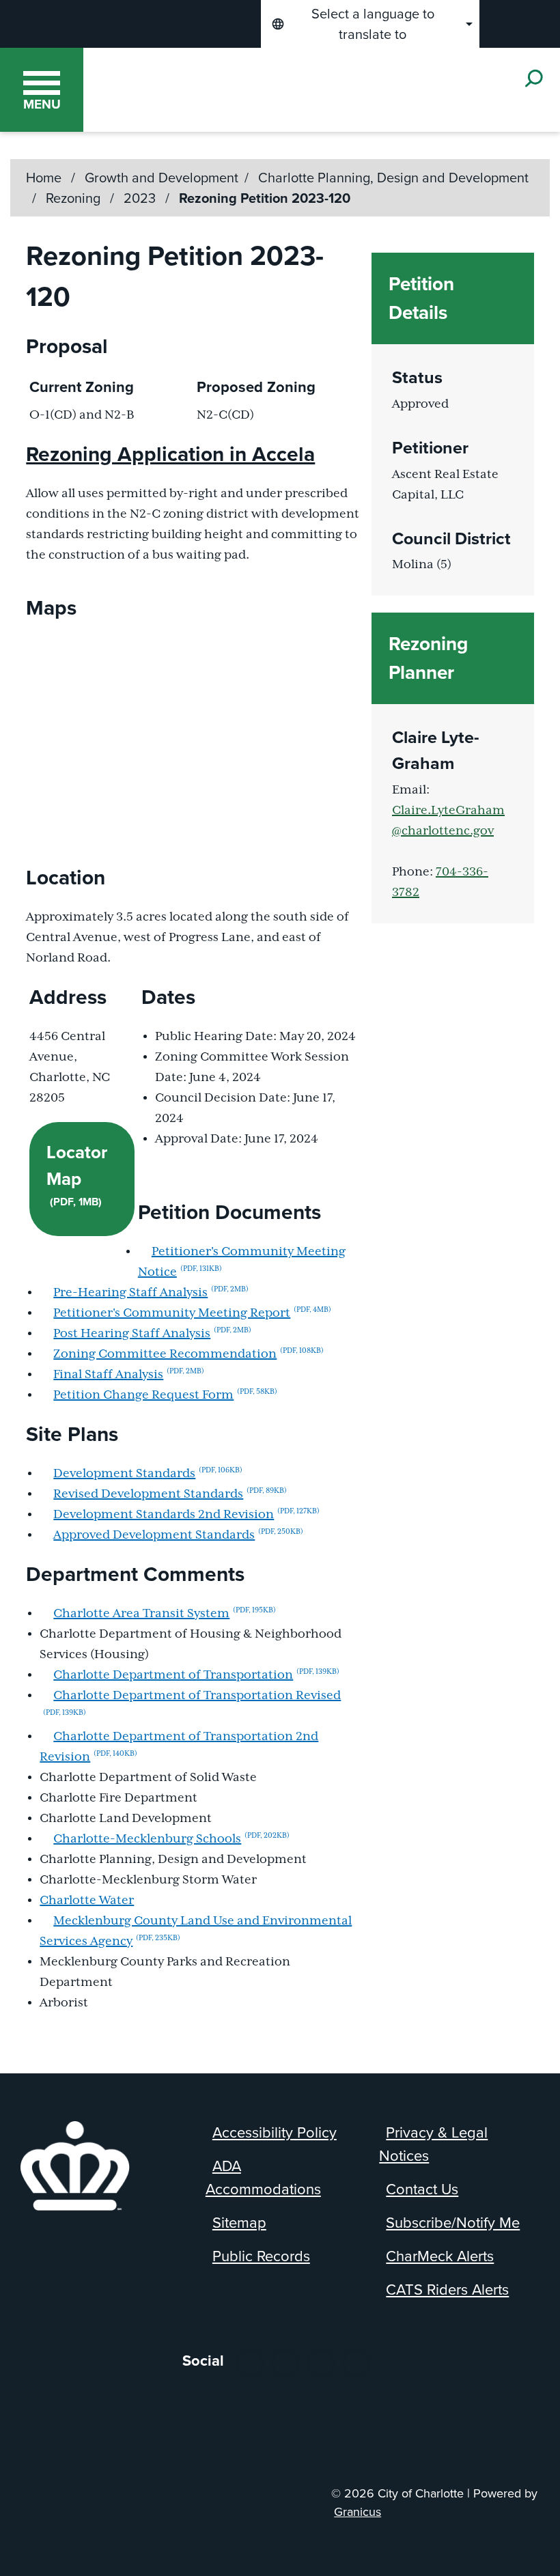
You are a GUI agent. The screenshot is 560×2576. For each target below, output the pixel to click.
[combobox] (370, 24)
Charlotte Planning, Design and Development (393, 178)
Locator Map (77, 1174)
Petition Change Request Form (165, 1395)
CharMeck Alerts (440, 2256)
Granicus (358, 2512)
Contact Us (422, 2189)
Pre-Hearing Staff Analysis (151, 1293)
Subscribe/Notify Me (453, 2223)
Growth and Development (162, 178)
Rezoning (75, 198)
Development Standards (148, 1474)
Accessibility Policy (275, 2132)
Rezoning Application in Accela (170, 454)
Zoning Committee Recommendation (188, 1354)
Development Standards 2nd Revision (186, 1515)
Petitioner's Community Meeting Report (192, 1313)
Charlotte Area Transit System (165, 1614)
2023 (141, 198)
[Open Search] (533, 78)
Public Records (261, 2256)
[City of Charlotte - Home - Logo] (226, 89)
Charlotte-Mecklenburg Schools (171, 1839)
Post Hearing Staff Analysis (152, 1334)
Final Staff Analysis (129, 1375)
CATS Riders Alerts (447, 2290)
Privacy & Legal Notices (433, 2144)
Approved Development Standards (178, 1535)
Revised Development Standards (170, 1494)
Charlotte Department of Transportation (196, 1675)
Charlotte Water (87, 1901)
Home (44, 178)
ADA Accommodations (263, 2178)
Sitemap (239, 2223)
